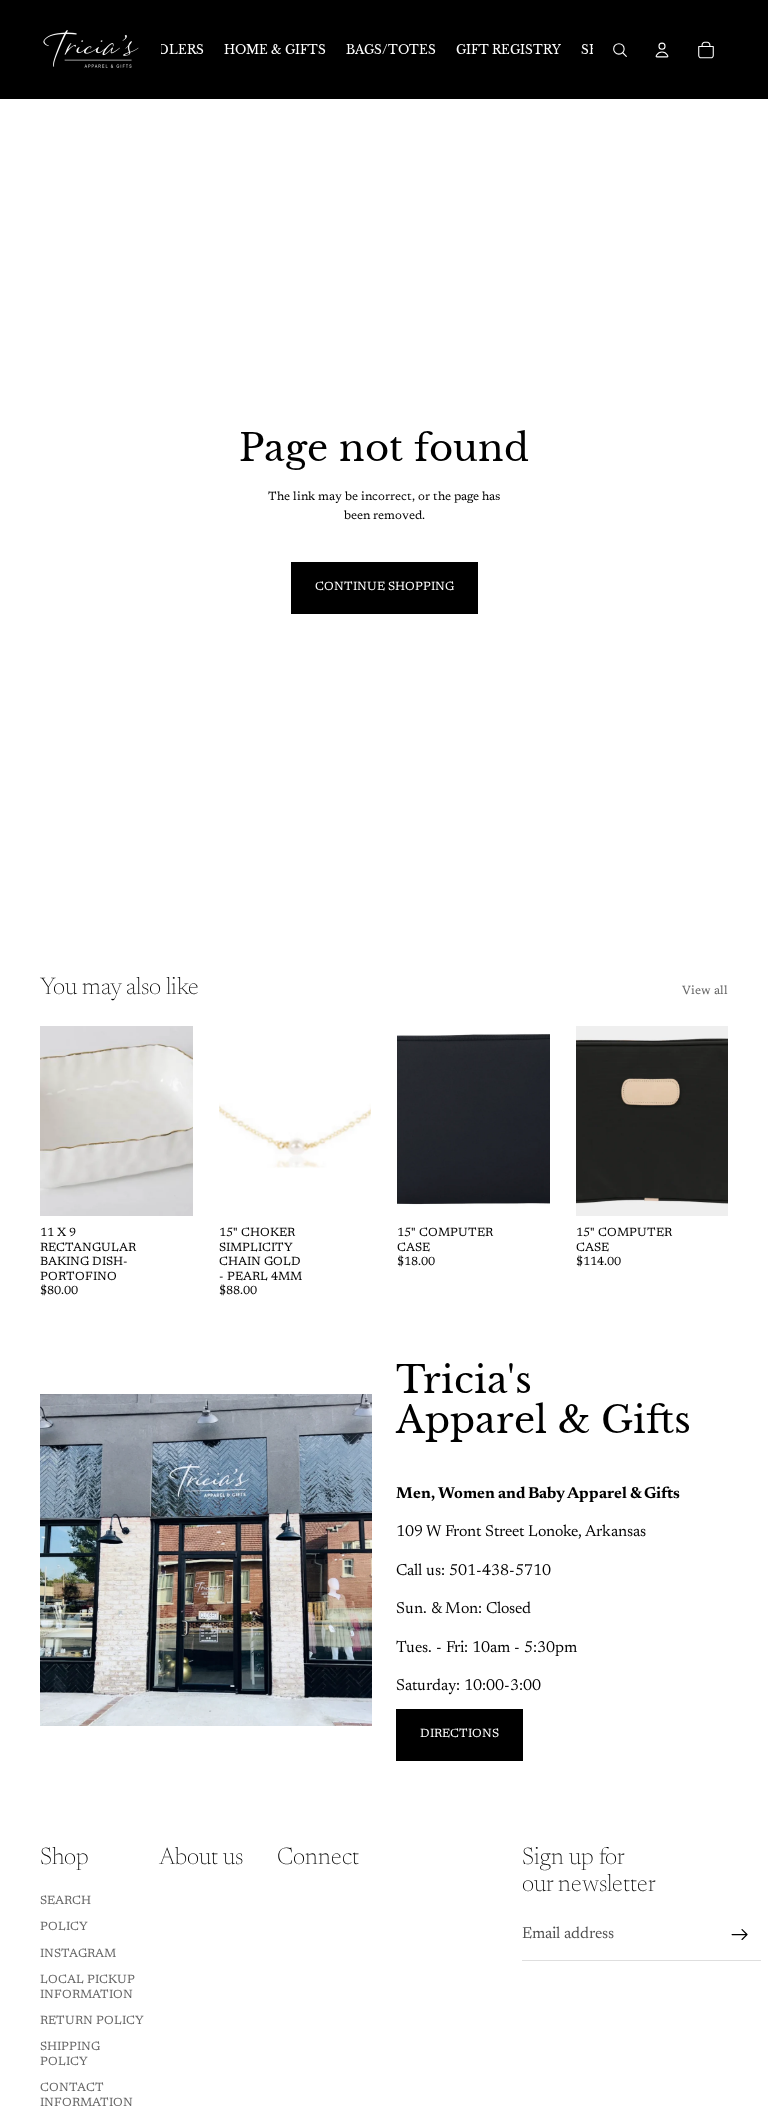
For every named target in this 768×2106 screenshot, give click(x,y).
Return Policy (92, 2021)
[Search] (620, 50)
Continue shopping (384, 587)
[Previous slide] (62, 1121)
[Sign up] (740, 1935)
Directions (459, 1734)
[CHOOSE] (697, 1186)
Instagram (78, 1954)
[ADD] (162, 1186)
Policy (64, 1927)
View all (705, 991)
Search (65, 1901)
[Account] (662, 50)
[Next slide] (171, 1121)
